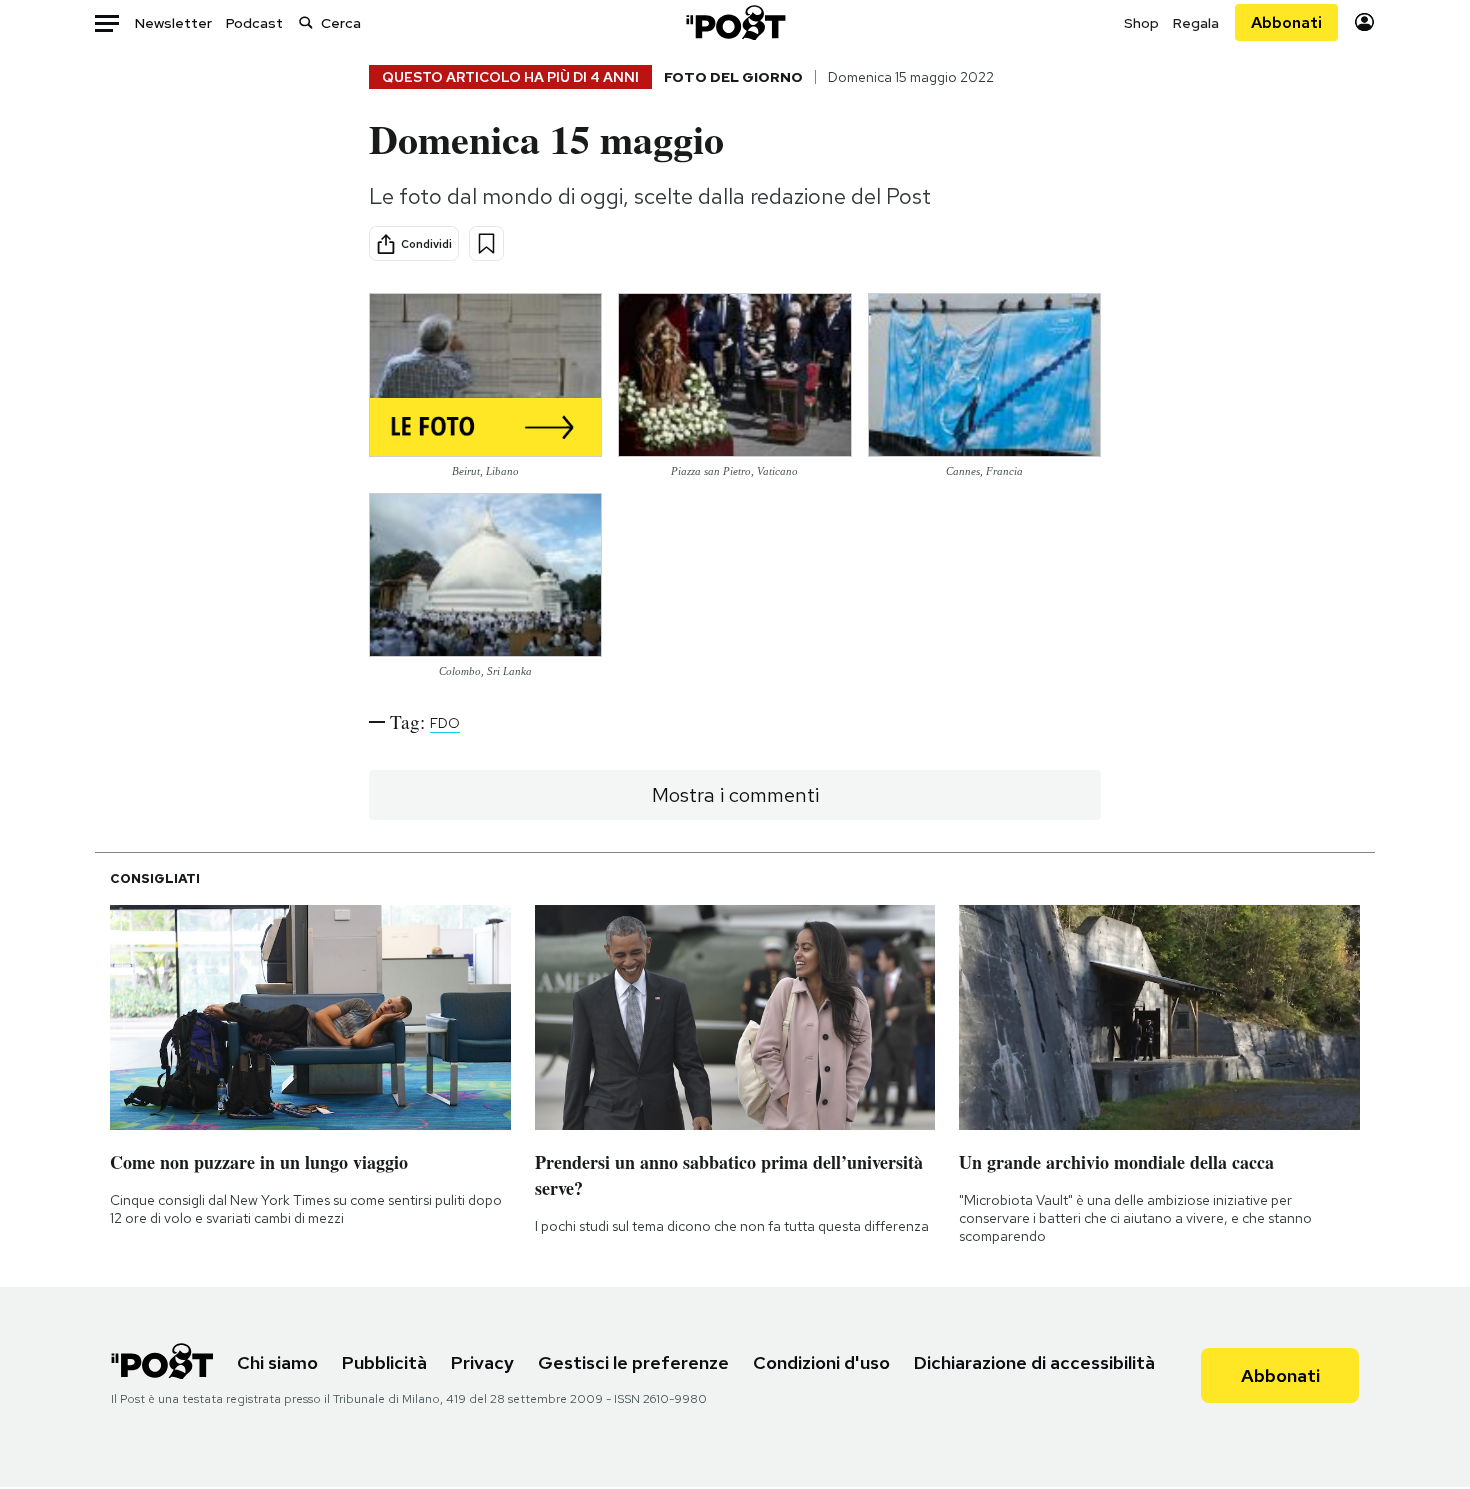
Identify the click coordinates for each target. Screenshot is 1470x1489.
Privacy (482, 1362)
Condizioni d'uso (821, 1362)
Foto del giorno (733, 77)
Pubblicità (384, 1362)
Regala (1196, 23)
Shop (1141, 23)
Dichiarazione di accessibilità (1034, 1362)
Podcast (254, 23)
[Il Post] (735, 22)
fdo (445, 723)
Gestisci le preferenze (633, 1362)
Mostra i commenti (735, 795)
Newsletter (173, 23)
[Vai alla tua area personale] (1364, 22)
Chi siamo (277, 1362)
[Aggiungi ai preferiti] (486, 243)
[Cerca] (306, 22)
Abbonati (1286, 22)
